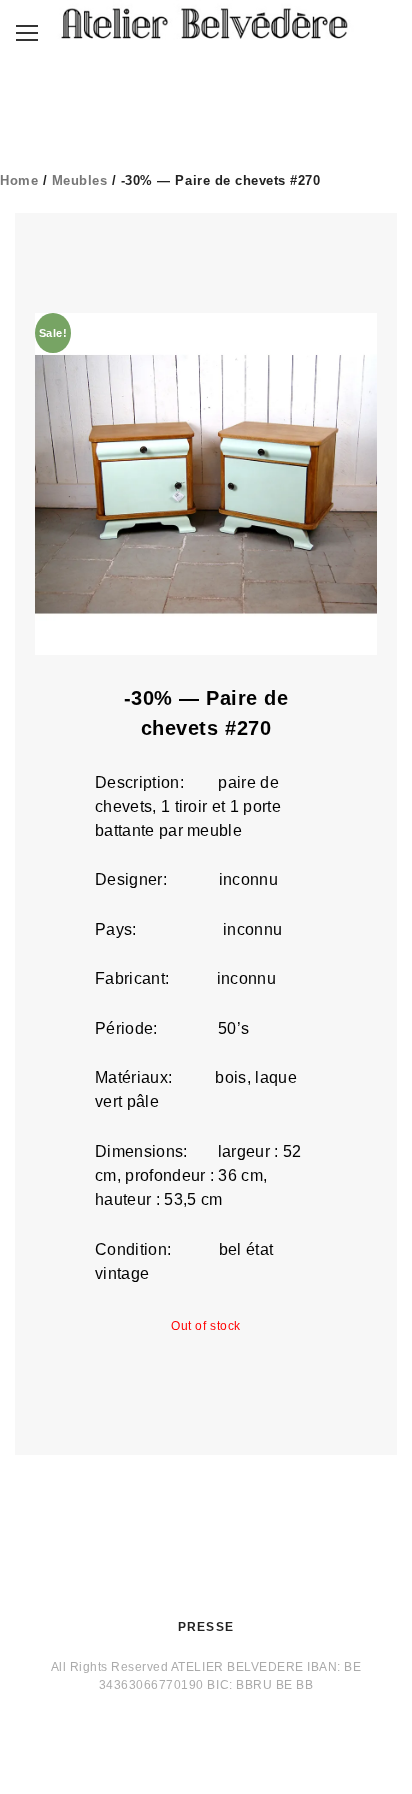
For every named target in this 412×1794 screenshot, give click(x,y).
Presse (206, 1627)
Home (19, 180)
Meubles (80, 180)
